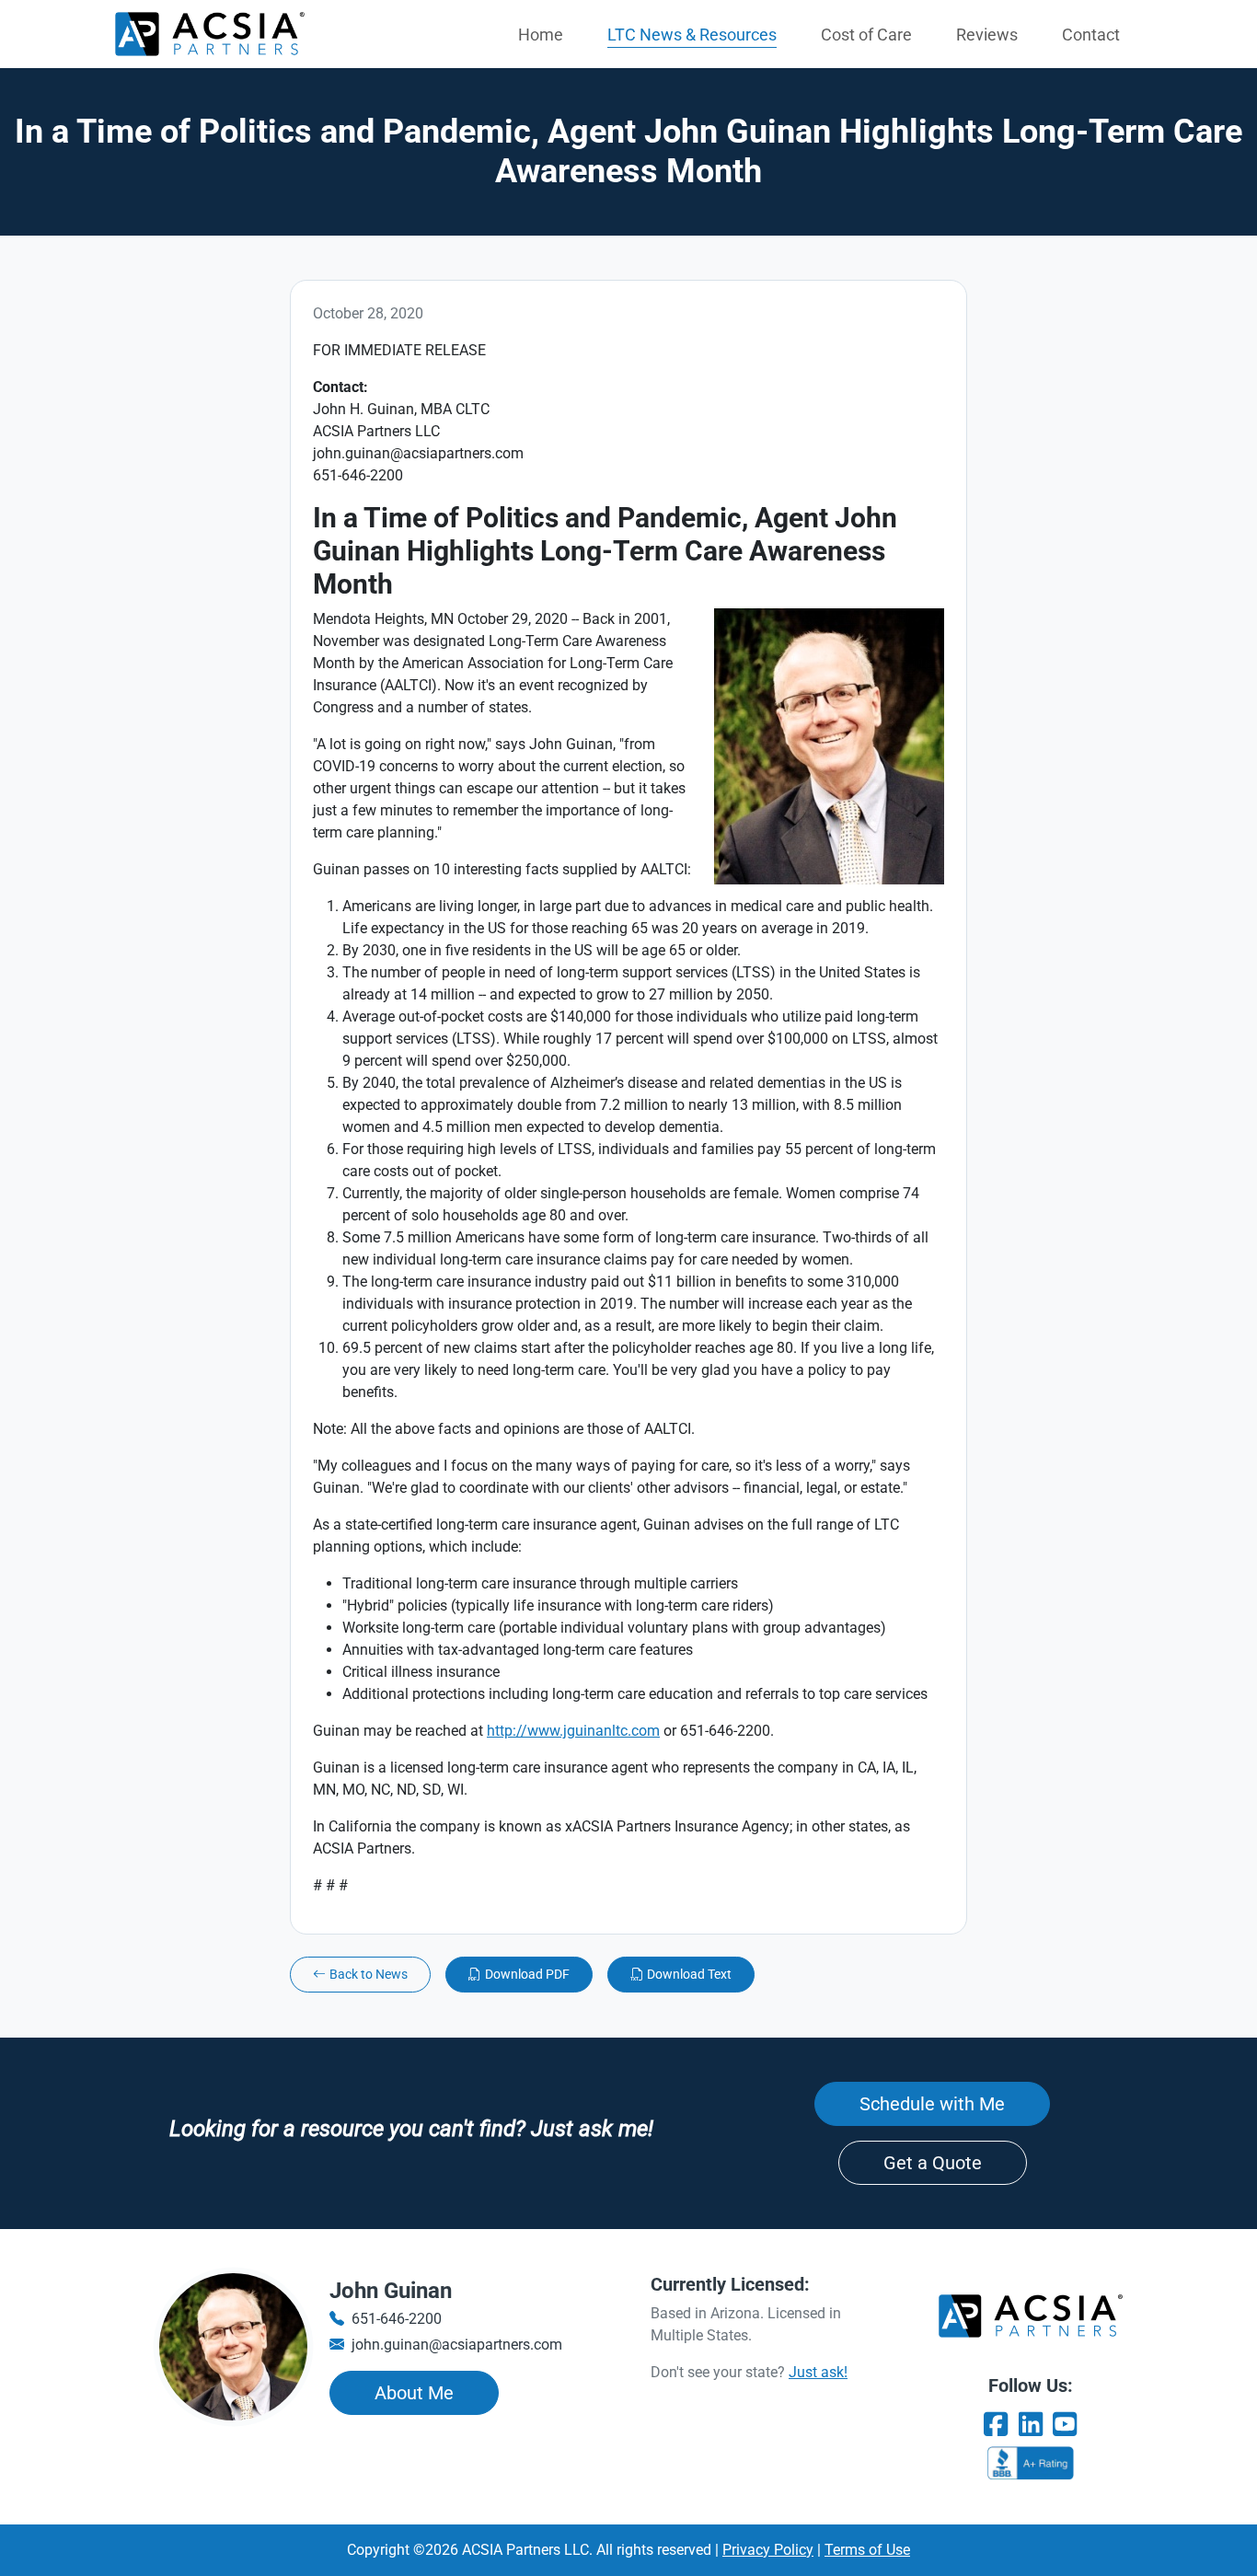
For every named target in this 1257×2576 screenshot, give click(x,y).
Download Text (689, 1974)
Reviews (987, 35)
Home (541, 35)
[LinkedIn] (1031, 2425)
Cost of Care (866, 35)
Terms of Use (867, 2550)
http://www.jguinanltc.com (573, 1731)
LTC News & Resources (692, 35)
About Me (414, 2393)
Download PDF (527, 1974)
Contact (1091, 35)
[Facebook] (996, 2425)
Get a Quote (933, 2163)
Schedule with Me (932, 2104)
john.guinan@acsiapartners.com (457, 2345)
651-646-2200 (397, 2319)
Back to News (369, 1974)
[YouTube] (1065, 2425)
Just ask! (818, 2372)
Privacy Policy (768, 2550)
